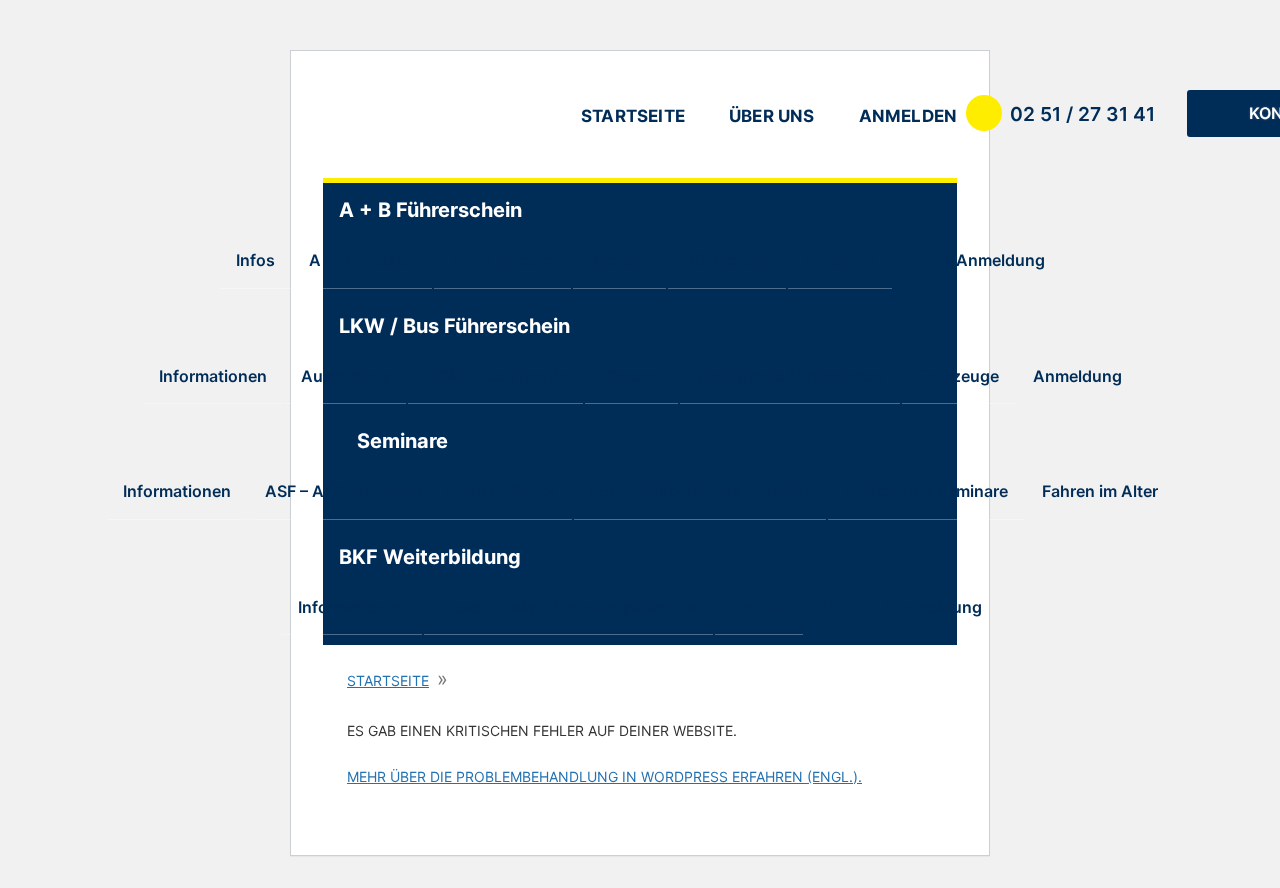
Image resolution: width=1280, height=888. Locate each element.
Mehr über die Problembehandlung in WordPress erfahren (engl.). (604, 776)
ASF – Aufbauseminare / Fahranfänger (410, 491)
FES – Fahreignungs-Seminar (700, 491)
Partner (759, 607)
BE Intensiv (727, 260)
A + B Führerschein (410, 210)
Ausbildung (345, 376)
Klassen (631, 376)
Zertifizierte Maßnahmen (790, 376)
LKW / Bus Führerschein (410, 326)
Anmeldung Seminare (926, 491)
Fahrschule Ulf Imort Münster (433, 118)
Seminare (402, 441)
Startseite (633, 116)
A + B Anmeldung (977, 260)
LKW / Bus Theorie (495, 376)
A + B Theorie (502, 260)
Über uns (772, 116)
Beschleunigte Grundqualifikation (568, 607)
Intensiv (619, 260)
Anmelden (908, 116)
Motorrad (840, 260)
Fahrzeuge (958, 376)
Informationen (213, 376)
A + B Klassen (362, 260)
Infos (255, 260)
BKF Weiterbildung (410, 557)
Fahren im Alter (1100, 491)
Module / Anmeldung (901, 607)
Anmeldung (1077, 376)
